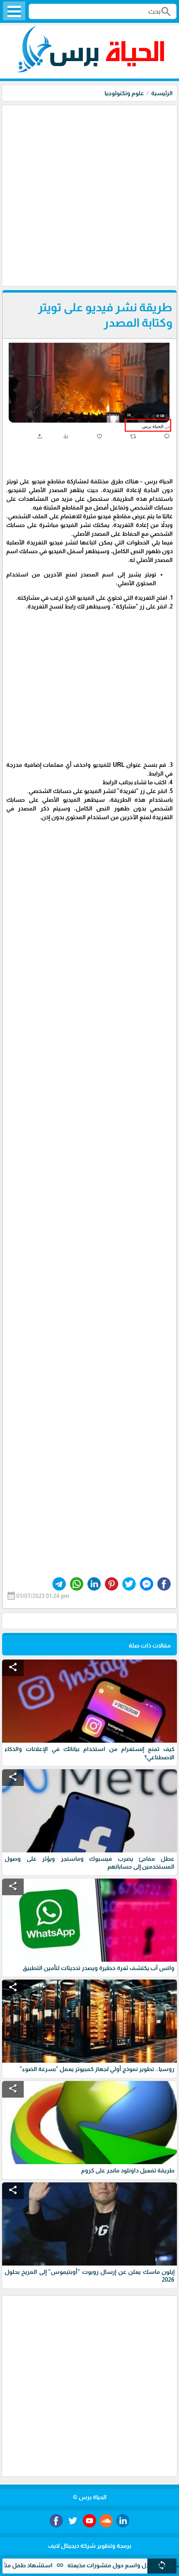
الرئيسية (162, 93)
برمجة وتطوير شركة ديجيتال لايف (89, 2546)
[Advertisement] (89, 195)
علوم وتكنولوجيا (124, 93)
